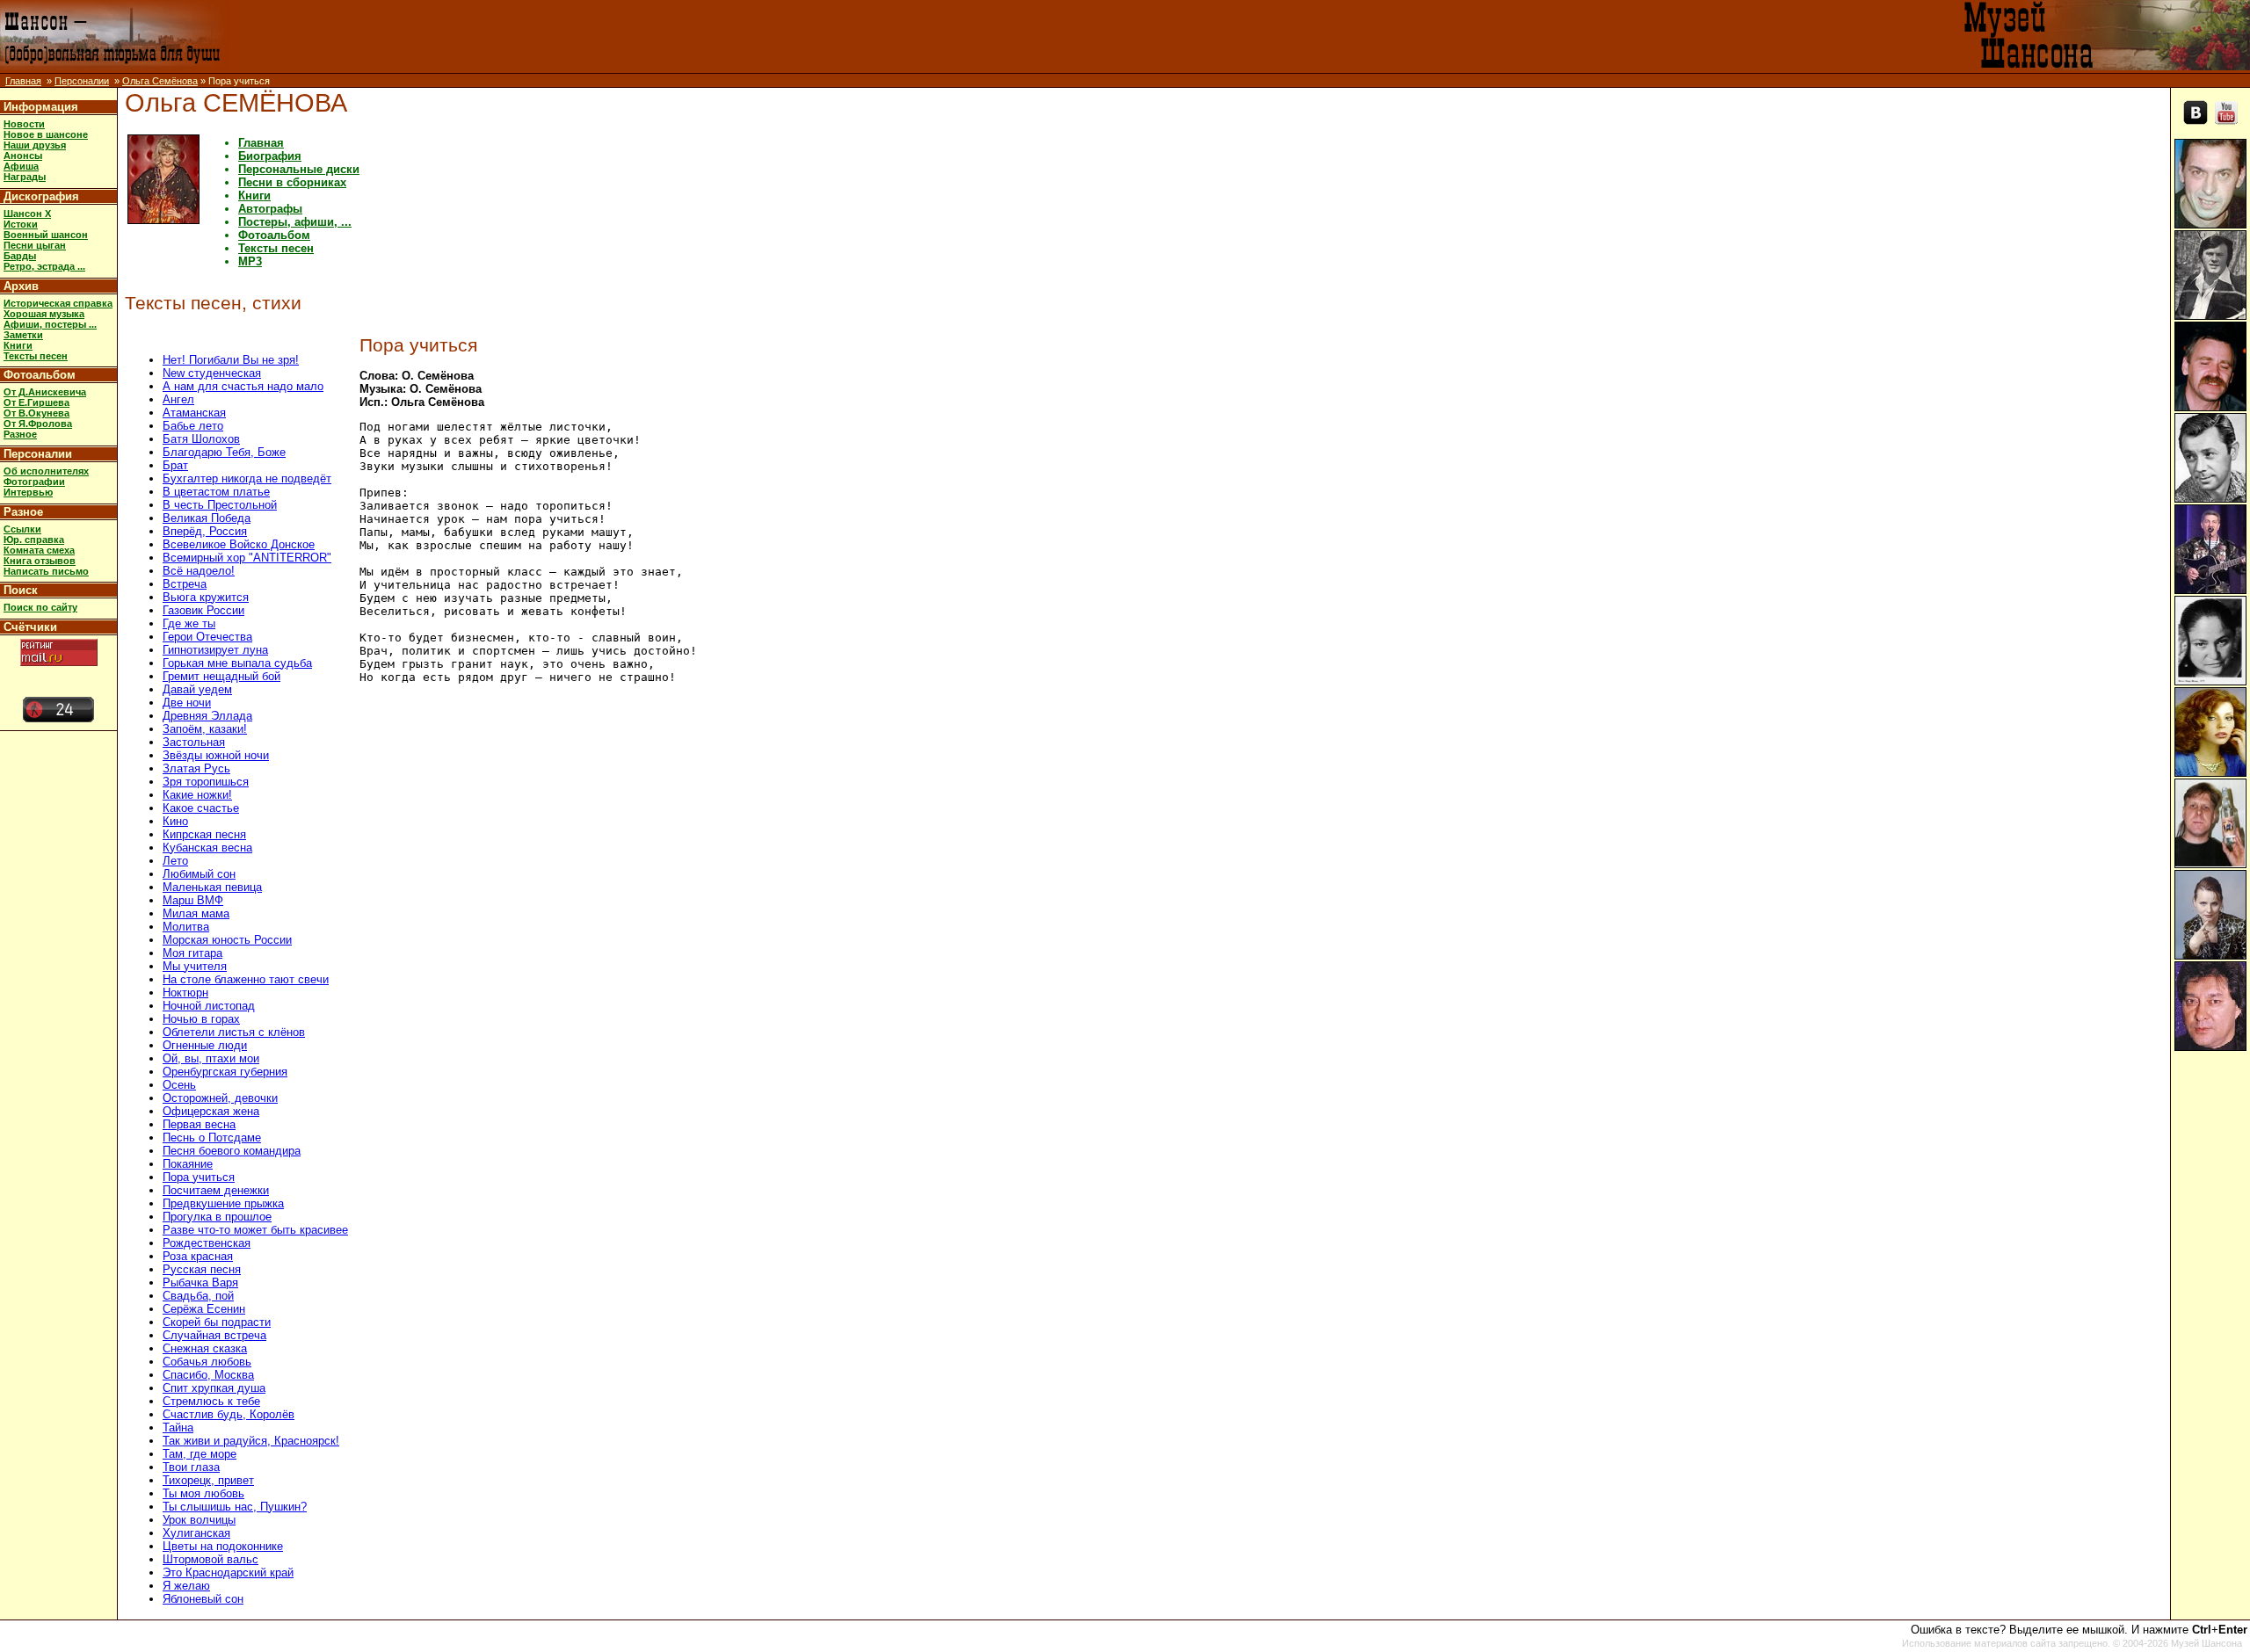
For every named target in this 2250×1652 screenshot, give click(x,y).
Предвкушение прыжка (223, 1203)
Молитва (186, 927)
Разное (20, 434)
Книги (18, 345)
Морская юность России (227, 940)
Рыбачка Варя (200, 1282)
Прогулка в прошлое (217, 1217)
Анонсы (23, 156)
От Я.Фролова (38, 424)
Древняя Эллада (207, 716)
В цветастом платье (216, 492)
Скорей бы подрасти (217, 1322)
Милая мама (196, 913)
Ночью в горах (201, 1019)
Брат (175, 465)
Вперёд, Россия (205, 531)
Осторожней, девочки (220, 1098)
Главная (23, 81)
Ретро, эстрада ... (44, 266)
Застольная (194, 742)
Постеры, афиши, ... (295, 222)
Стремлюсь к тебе (211, 1401)
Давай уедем (197, 689)
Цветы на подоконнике (223, 1546)
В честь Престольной (220, 505)
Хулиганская (196, 1533)
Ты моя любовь (203, 1493)
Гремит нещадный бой (221, 676)
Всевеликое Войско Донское (239, 544)
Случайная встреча (214, 1335)
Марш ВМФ (193, 900)
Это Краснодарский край (228, 1572)
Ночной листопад (209, 1006)
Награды (25, 177)
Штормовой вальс (210, 1559)
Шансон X (27, 214)
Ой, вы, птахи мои (211, 1058)
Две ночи (187, 703)
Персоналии (82, 81)
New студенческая (212, 373)
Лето (175, 861)
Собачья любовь (207, 1362)
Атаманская (194, 413)
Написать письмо (46, 571)
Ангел (178, 399)
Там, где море (200, 1454)
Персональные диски (299, 169)
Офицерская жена (211, 1111)
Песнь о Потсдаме (212, 1138)
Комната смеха (39, 550)
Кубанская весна (207, 848)
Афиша (21, 166)
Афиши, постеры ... (50, 324)
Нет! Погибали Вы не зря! (231, 360)
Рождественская (207, 1243)
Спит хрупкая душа (214, 1388)
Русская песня (202, 1269)
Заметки (23, 335)
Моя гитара (192, 953)
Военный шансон (46, 235)
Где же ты (189, 623)
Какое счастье (201, 808)
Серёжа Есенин (204, 1309)
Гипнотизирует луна (215, 650)
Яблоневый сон (203, 1599)
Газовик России (203, 610)
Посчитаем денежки (216, 1190)
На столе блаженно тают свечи (246, 979)
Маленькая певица (212, 887)
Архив (21, 286)
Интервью (28, 492)
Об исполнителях (46, 471)
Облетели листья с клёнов (234, 1032)
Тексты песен (36, 356)
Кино (175, 821)
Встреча (185, 584)
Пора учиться (199, 1177)
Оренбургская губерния (225, 1072)
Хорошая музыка (44, 314)
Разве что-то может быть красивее (255, 1230)
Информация (41, 107)
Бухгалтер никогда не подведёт (247, 478)
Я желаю (186, 1586)
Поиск (21, 590)
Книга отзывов (40, 561)
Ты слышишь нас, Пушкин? (235, 1507)
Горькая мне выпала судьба (237, 663)
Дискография (41, 196)
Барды (20, 256)
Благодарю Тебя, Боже (224, 452)
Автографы (270, 209)
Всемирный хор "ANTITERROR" (247, 558)
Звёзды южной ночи (216, 755)
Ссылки (22, 529)
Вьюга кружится (206, 597)
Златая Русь (196, 768)
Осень (179, 1085)
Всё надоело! (199, 571)
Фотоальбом (40, 375)
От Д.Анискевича (45, 392)
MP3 (250, 261)
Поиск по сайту (40, 607)
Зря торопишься (206, 782)
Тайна (178, 1427)
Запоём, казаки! (205, 729)
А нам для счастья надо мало (243, 386)
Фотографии (34, 482)
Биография (270, 156)
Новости (24, 124)
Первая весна (199, 1124)
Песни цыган (35, 245)
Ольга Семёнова (160, 81)
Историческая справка (58, 303)
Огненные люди (205, 1045)
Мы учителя (195, 966)
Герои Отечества (207, 637)
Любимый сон (199, 874)
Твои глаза (191, 1467)
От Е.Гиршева (36, 402)
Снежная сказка (205, 1348)
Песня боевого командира (232, 1151)
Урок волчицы (199, 1520)
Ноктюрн (185, 993)
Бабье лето (193, 426)
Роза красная (198, 1256)
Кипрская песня (204, 834)
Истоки (21, 224)
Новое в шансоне (46, 134)
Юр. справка (34, 540)
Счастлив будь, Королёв (229, 1414)
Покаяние (188, 1164)
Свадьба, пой (198, 1296)
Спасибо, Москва (208, 1375)
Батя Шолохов (201, 439)
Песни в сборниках (292, 182)
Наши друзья (35, 145)
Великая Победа (207, 518)
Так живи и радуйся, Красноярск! (251, 1441)
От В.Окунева (36, 413)
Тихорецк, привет (208, 1480)
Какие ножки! (197, 795)
